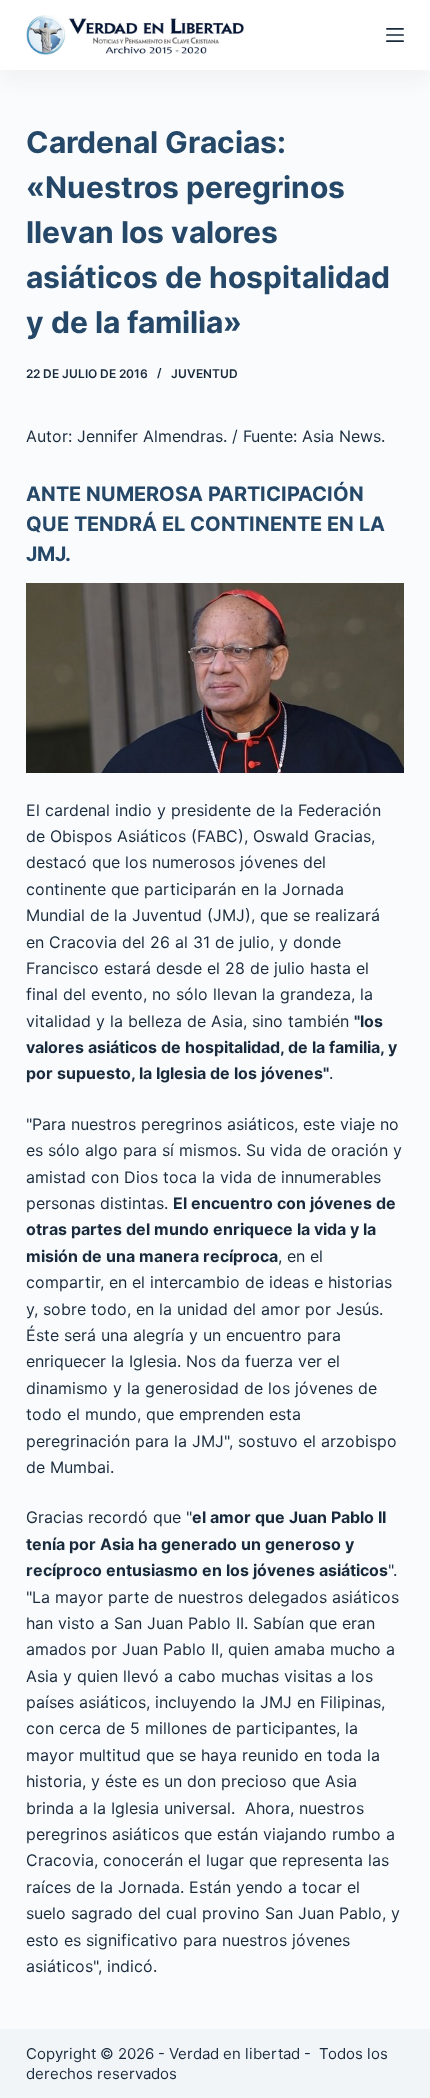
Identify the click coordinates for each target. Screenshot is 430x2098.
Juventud (204, 373)
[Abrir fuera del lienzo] (395, 35)
